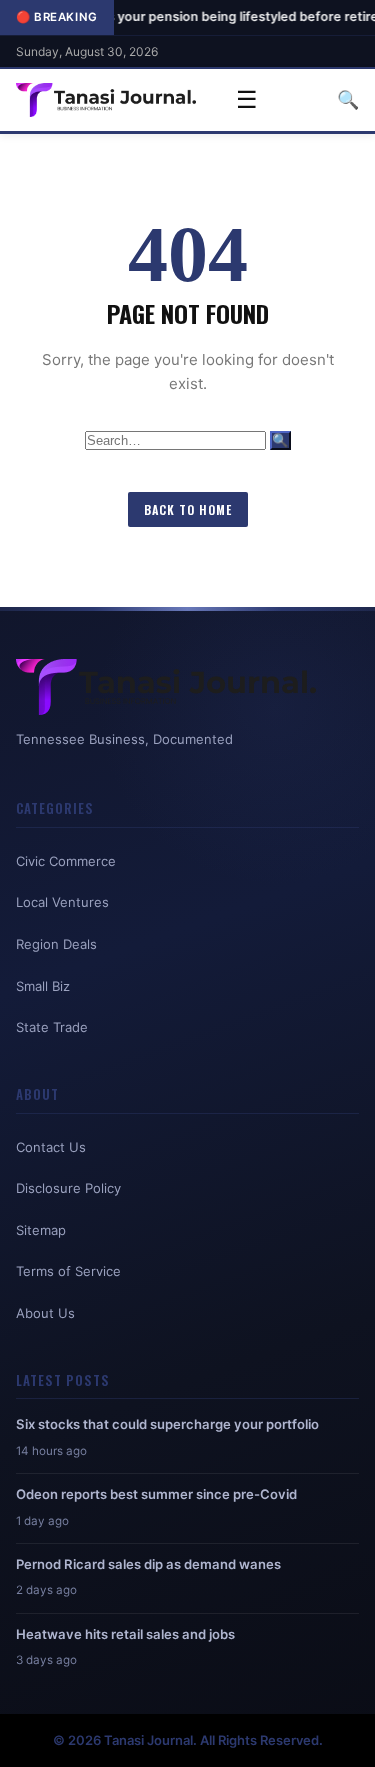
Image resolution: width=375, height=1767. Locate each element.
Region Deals (56, 944)
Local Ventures (62, 902)
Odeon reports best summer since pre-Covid (156, 1494)
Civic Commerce (66, 861)
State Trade (52, 1027)
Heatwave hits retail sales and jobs (125, 1634)
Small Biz (43, 986)
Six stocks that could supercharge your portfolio (167, 1424)
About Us (45, 1313)
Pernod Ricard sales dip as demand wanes (148, 1564)
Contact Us (51, 1147)
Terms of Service (68, 1271)
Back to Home (188, 509)
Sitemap (41, 1230)
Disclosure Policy (68, 1188)
